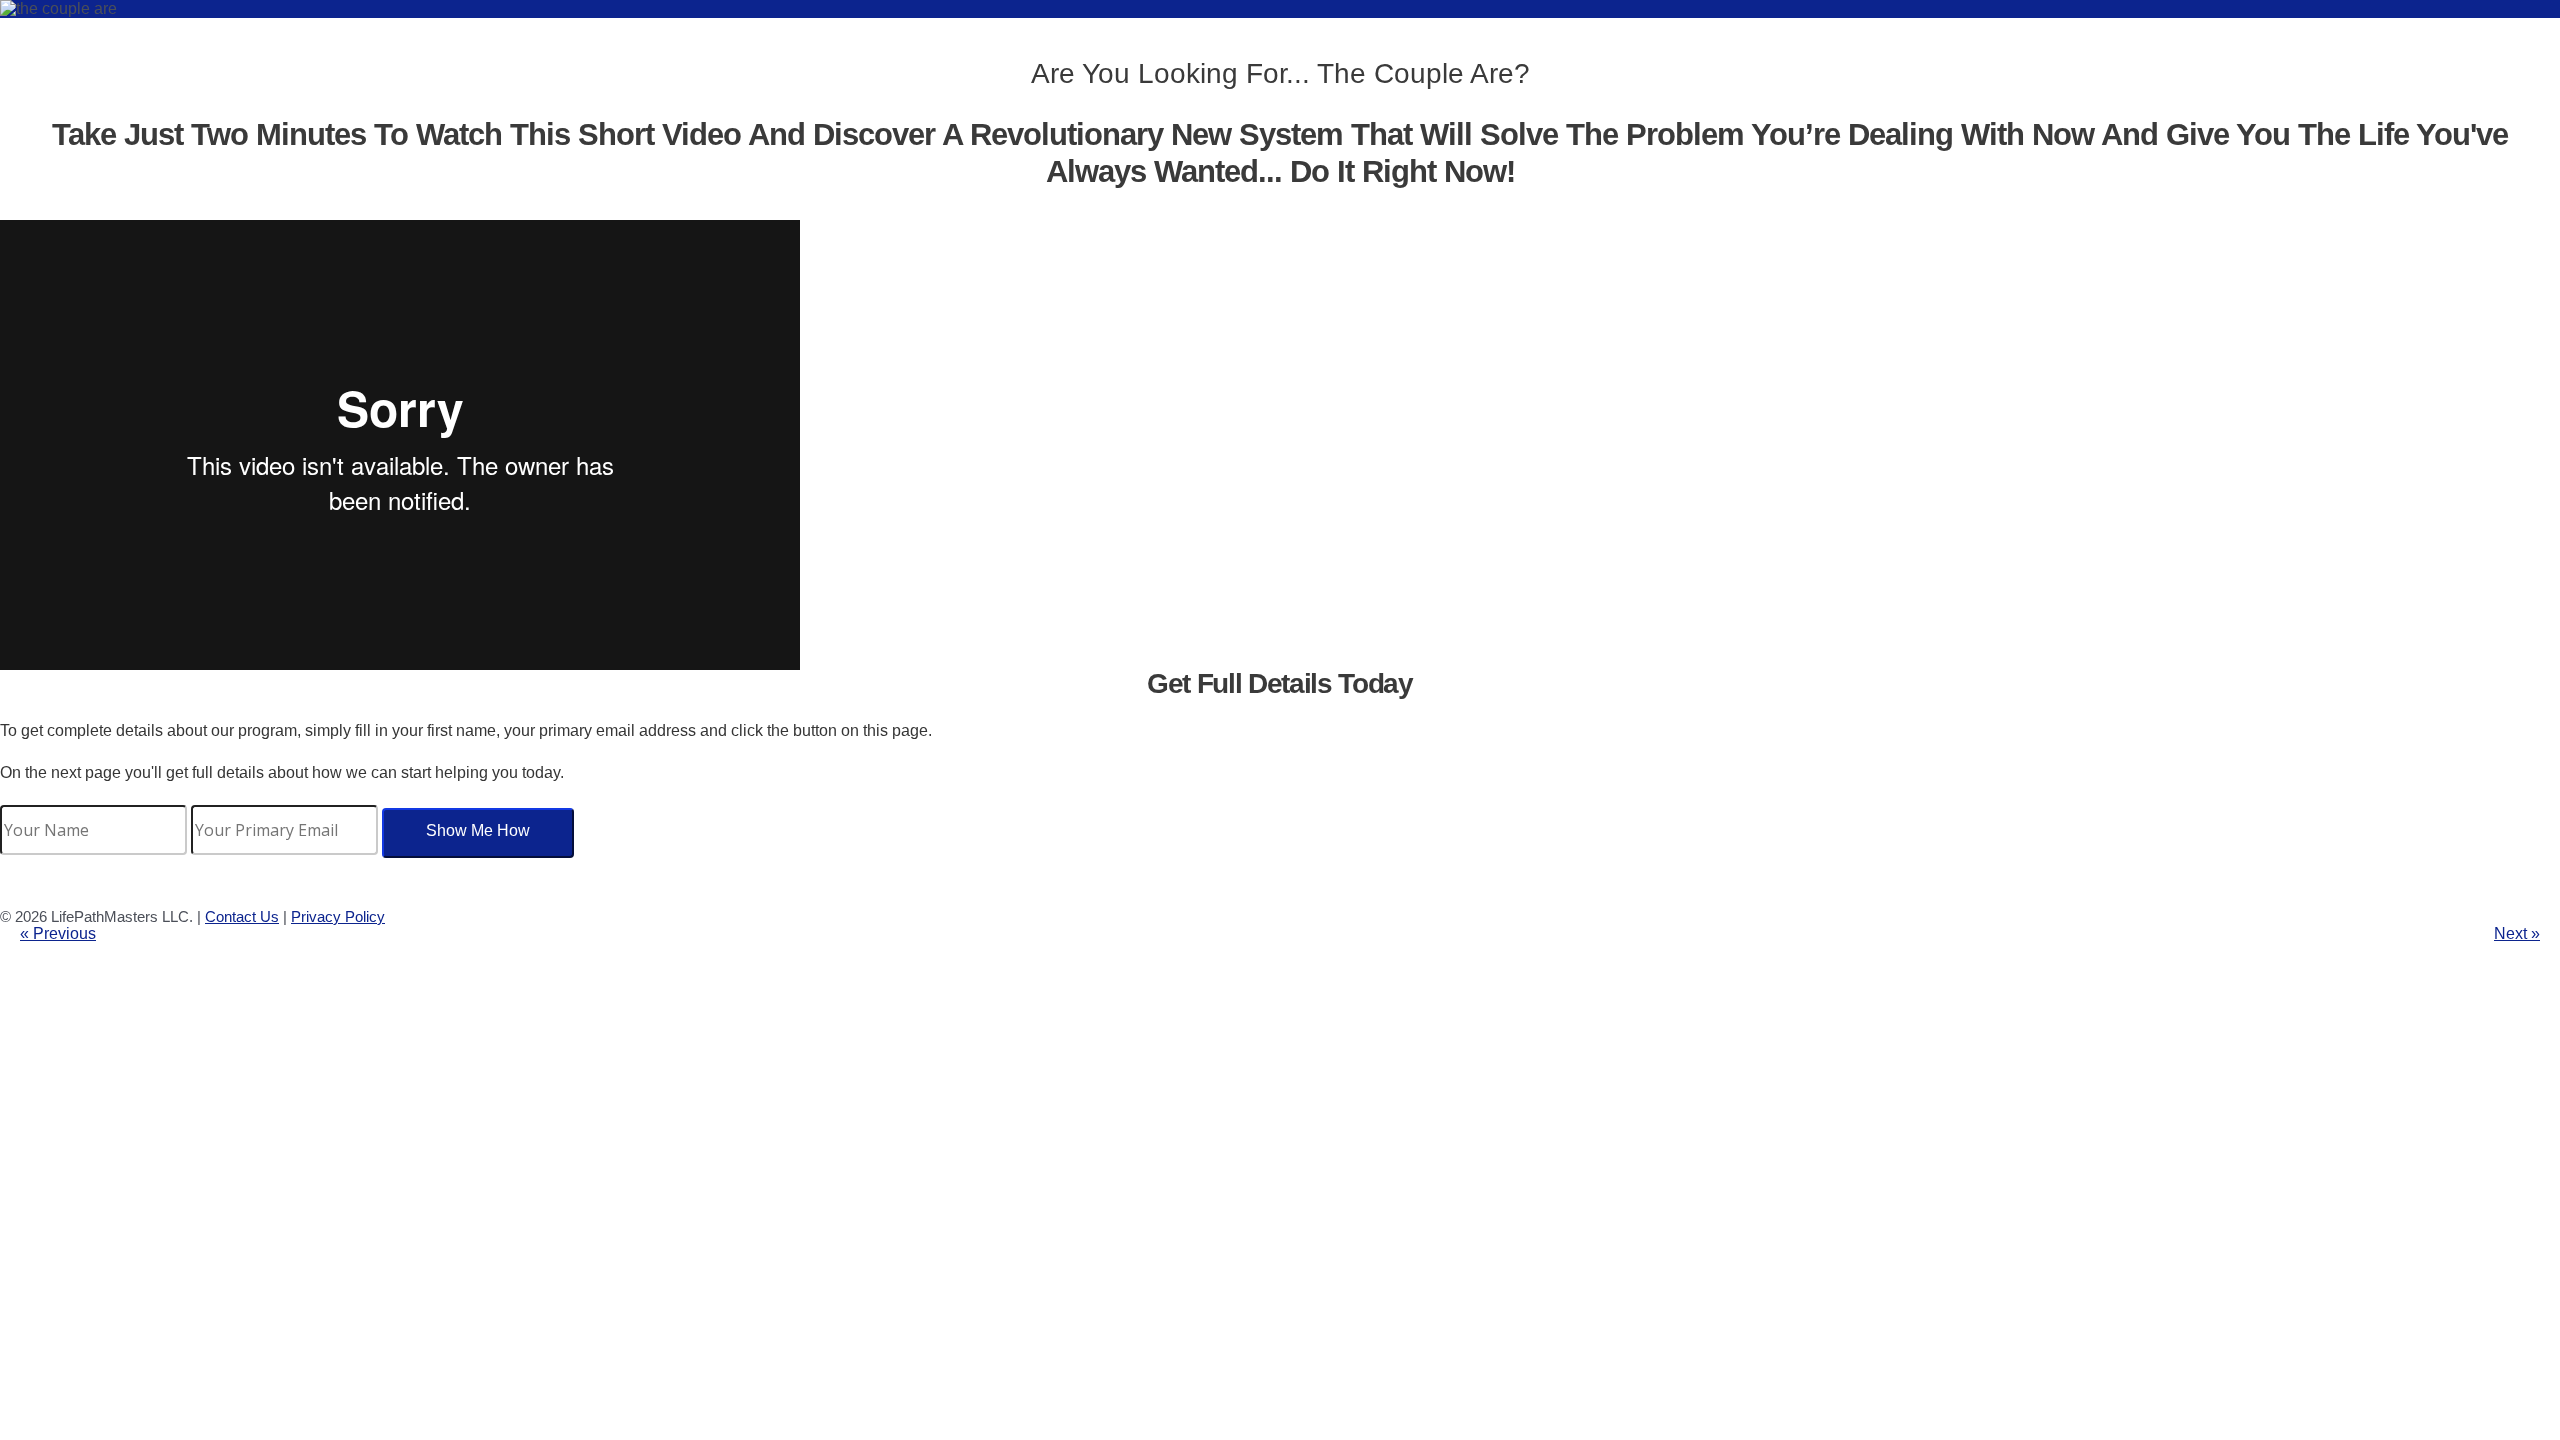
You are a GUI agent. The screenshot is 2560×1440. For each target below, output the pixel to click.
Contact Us (242, 916)
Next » (2517, 933)
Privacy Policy (338, 916)
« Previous (58, 933)
